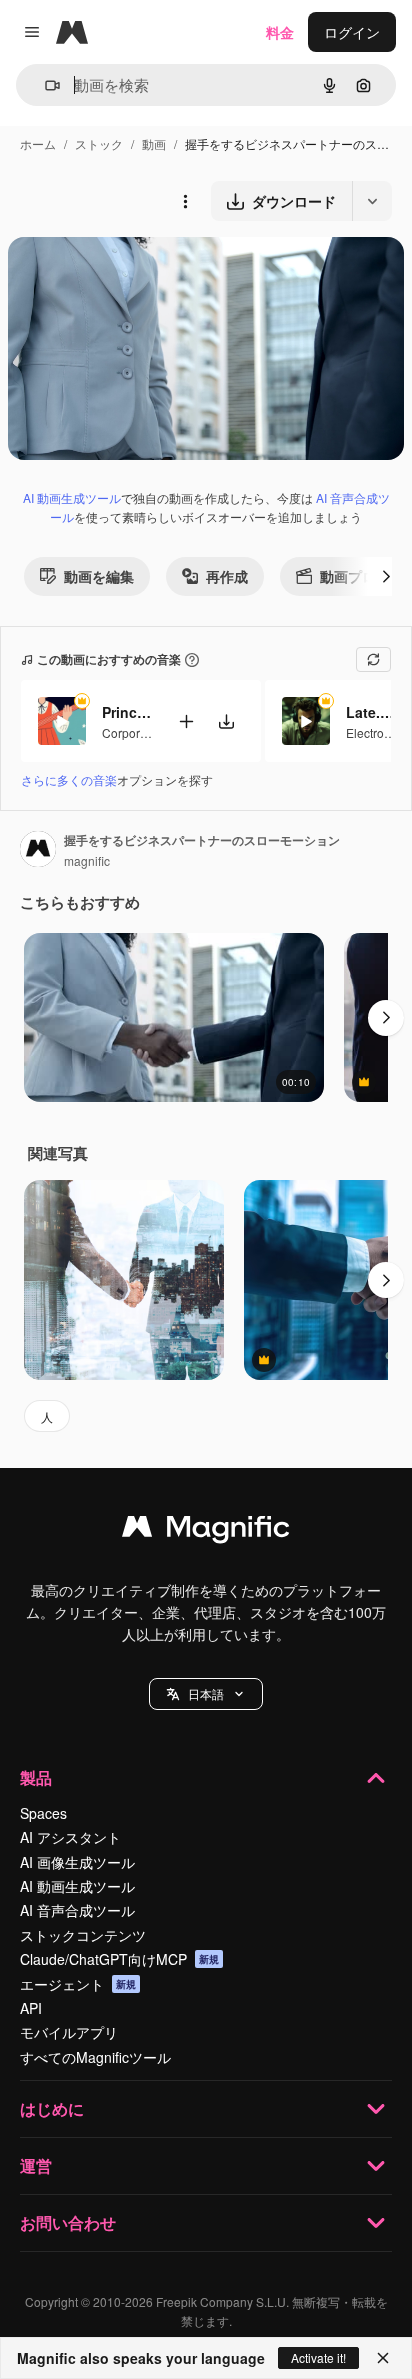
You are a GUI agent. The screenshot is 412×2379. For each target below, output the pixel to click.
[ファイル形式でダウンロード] (372, 201)
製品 (36, 1777)
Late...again (371, 712)
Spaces (43, 1813)
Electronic (373, 732)
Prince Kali (127, 712)
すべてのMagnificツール (95, 2057)
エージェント (78, 1984)
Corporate (129, 732)
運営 (36, 2165)
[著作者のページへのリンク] (38, 851)
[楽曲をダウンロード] (226, 721)
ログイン (352, 32)
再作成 (227, 576)
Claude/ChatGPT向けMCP (119, 1959)
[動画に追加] (186, 721)
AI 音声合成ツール (77, 1910)
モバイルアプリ (69, 2032)
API (31, 2008)
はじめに (52, 2108)
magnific (87, 860)
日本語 (206, 1693)
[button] (206, 1694)
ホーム (38, 143)
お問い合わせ (68, 2222)
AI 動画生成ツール (72, 497)
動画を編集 (99, 576)
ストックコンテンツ (83, 1935)
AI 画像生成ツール (77, 1862)
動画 (154, 143)
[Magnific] (206, 1531)
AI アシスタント (70, 1837)
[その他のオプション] (185, 201)
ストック (99, 143)
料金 (280, 32)
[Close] (383, 2358)
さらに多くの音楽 (69, 779)
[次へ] (386, 576)
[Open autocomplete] (44, 85)
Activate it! (318, 2357)
